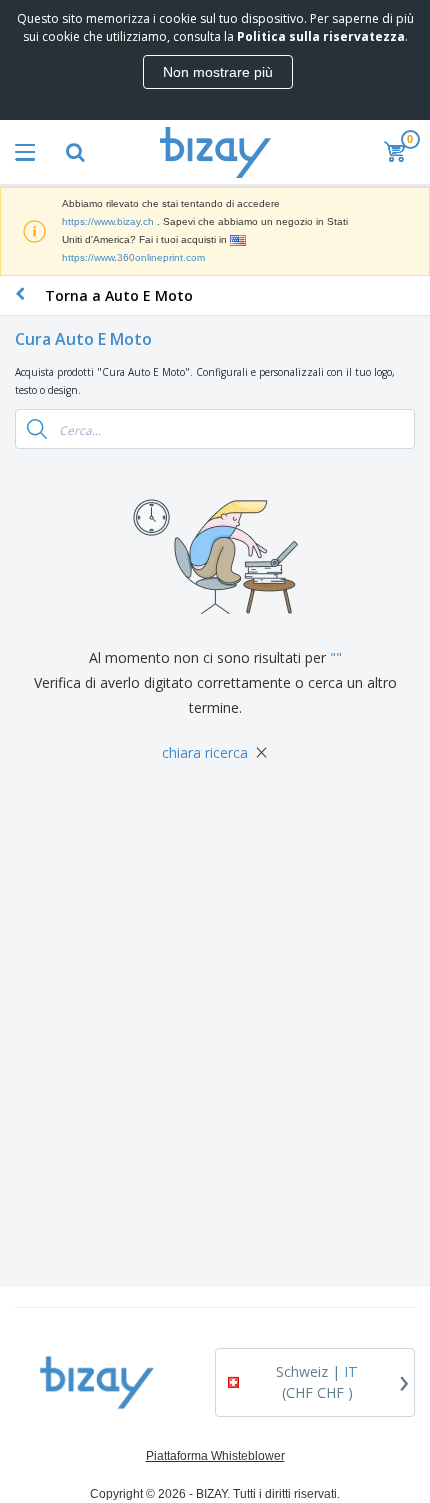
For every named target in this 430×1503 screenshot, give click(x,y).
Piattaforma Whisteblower (215, 1456)
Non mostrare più (218, 72)
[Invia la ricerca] (37, 429)
